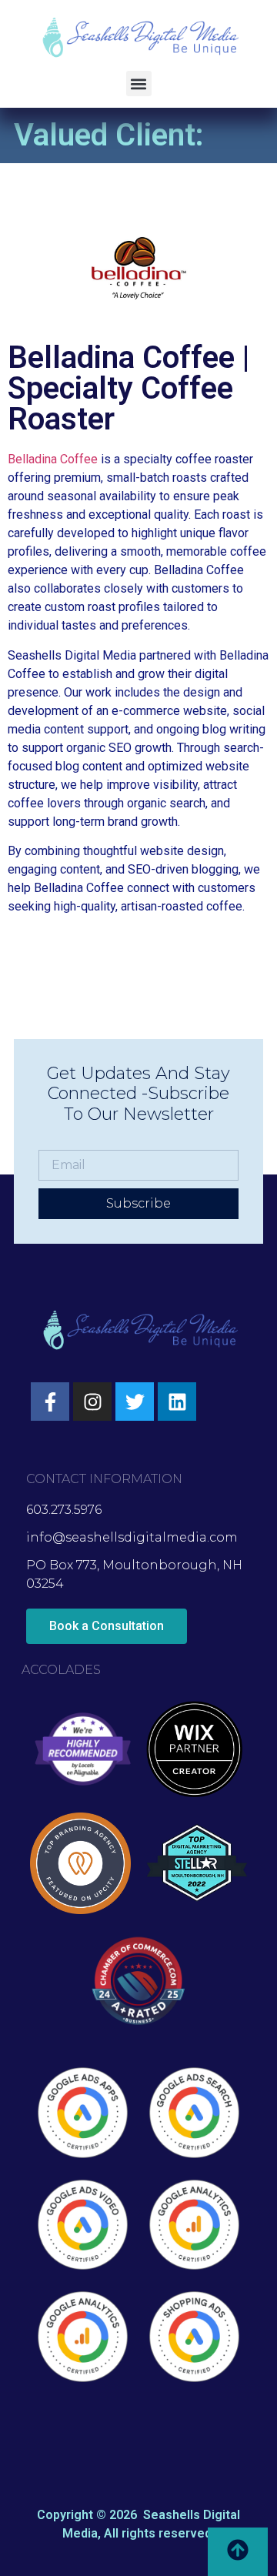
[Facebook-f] (50, 1402)
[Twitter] (135, 1402)
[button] (139, 84)
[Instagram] (92, 1402)
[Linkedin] (177, 1402)
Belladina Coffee (53, 459)
